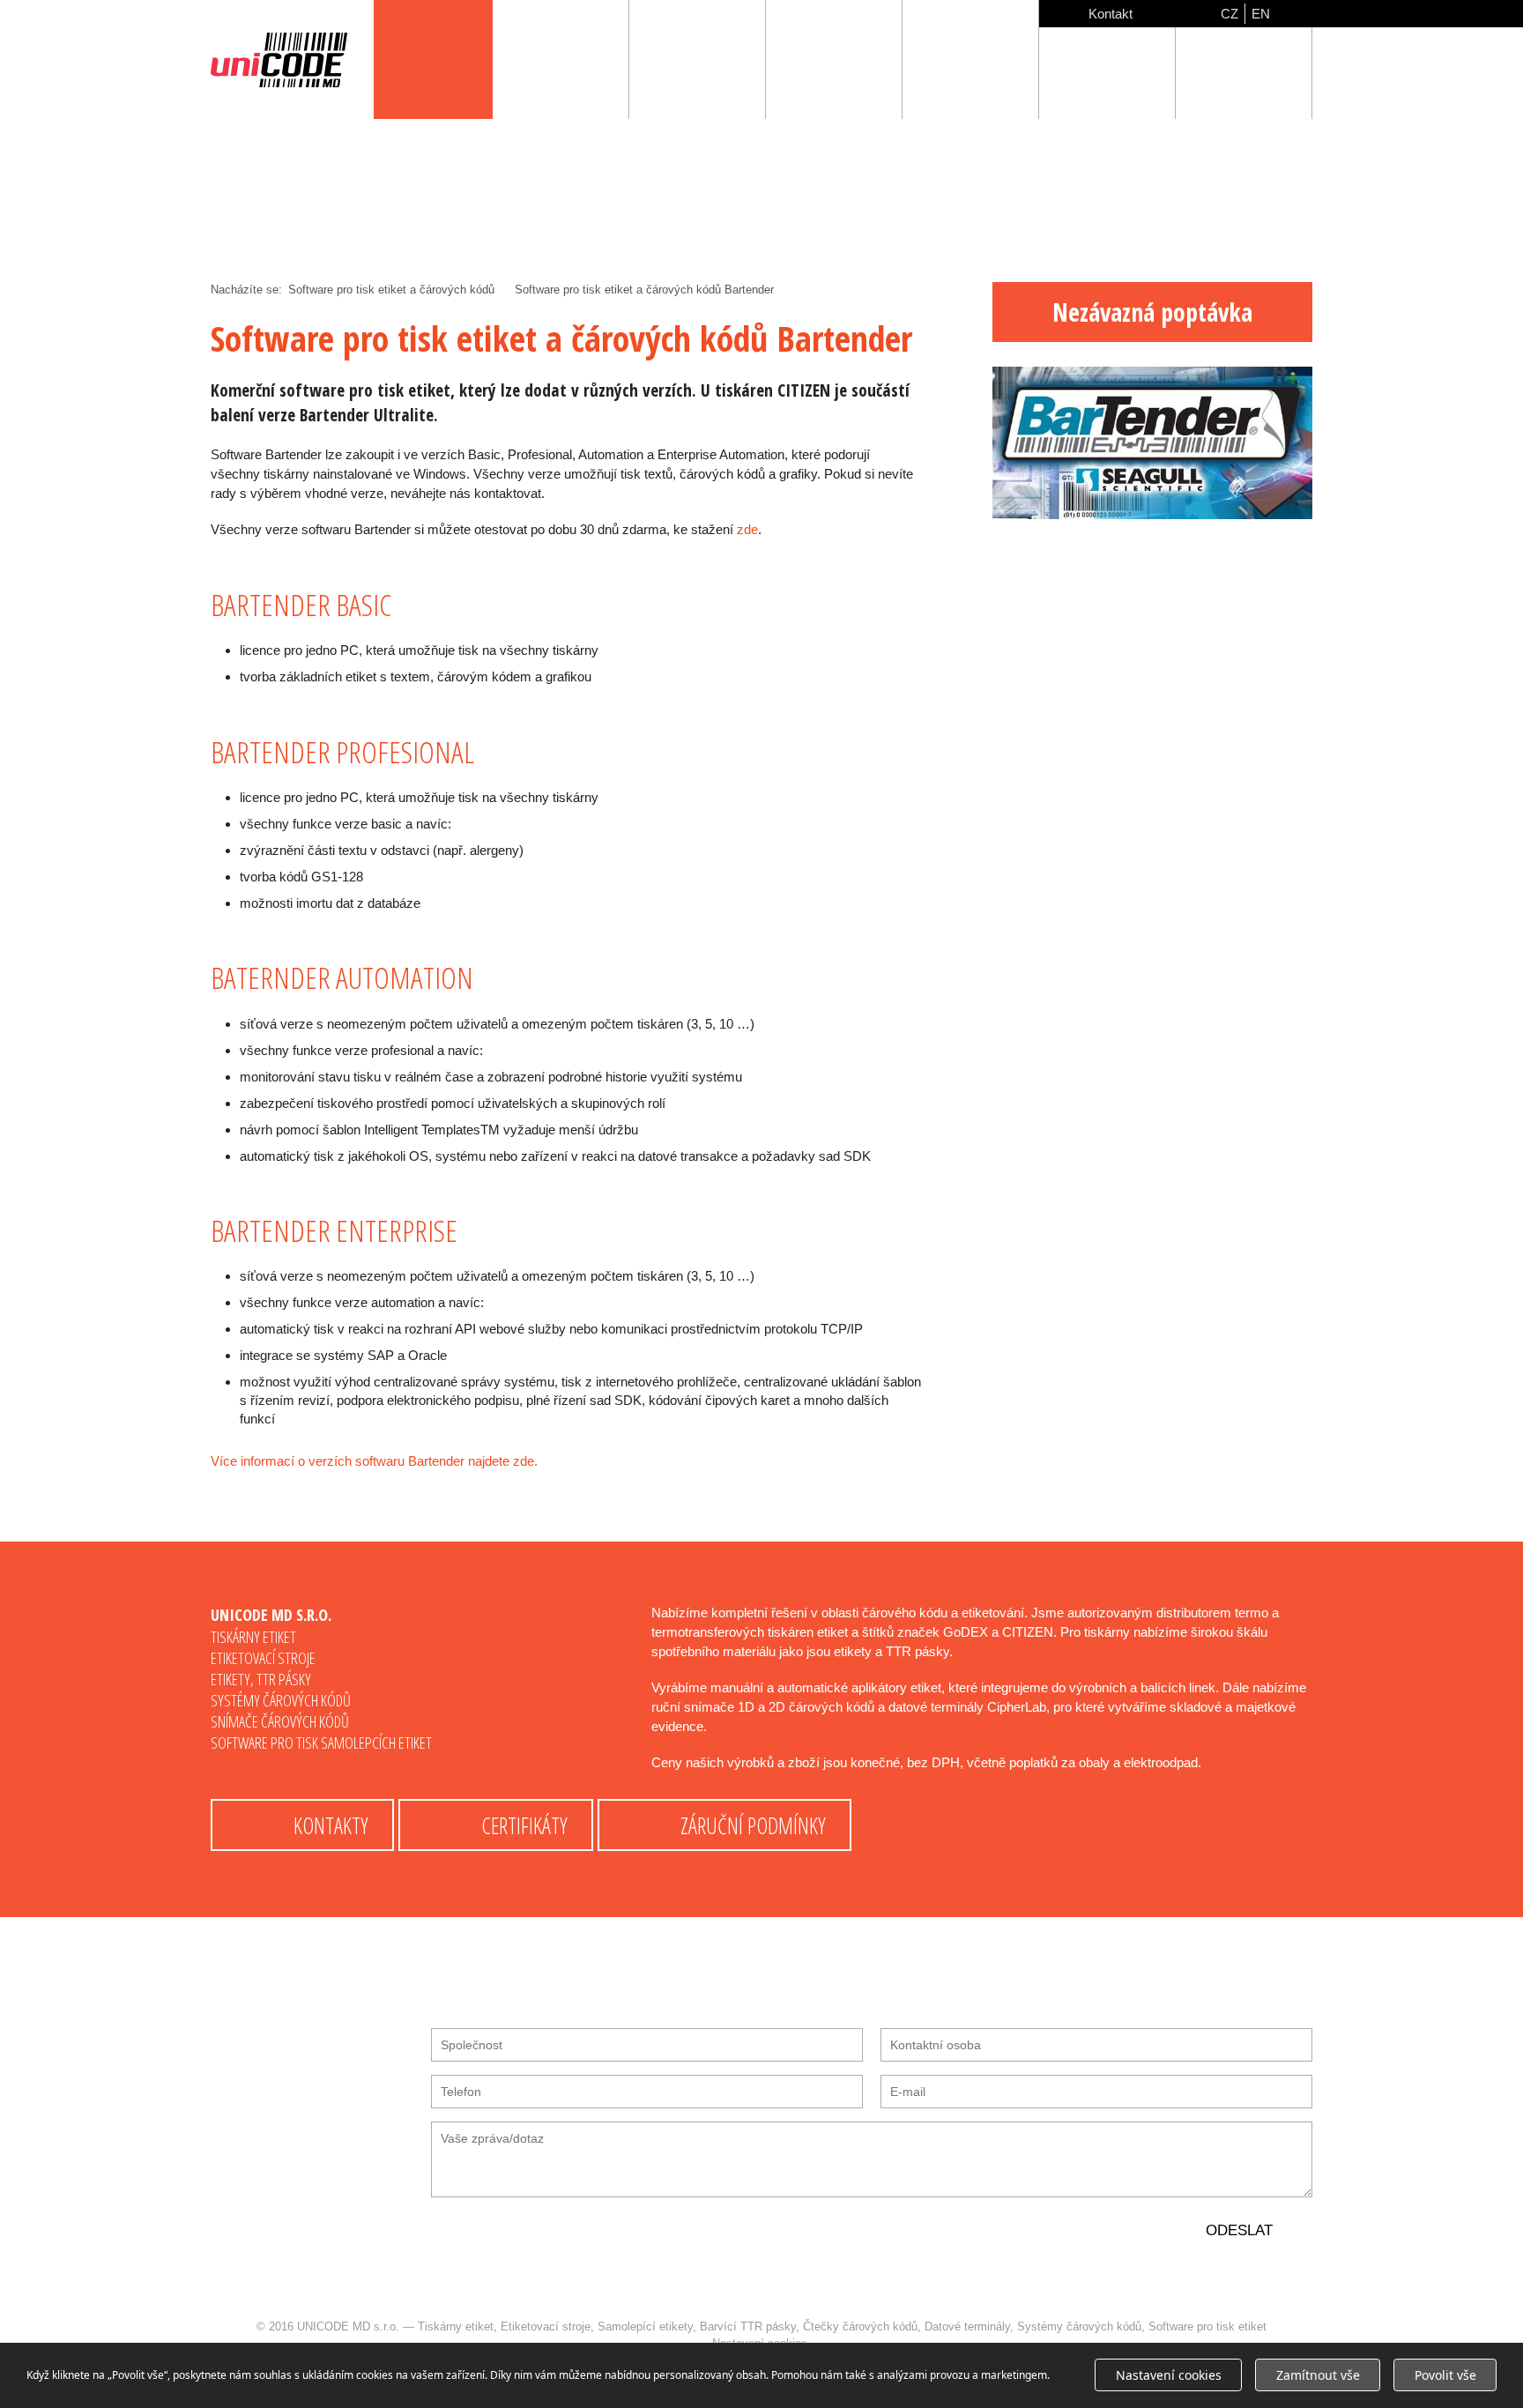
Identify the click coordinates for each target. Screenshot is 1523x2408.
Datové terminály (967, 2326)
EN (1261, 14)
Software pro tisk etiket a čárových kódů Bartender (644, 290)
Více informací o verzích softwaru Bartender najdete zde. (374, 1461)
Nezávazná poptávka (1152, 312)
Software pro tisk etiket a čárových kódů (391, 290)
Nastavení (1169, 2375)
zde (747, 529)
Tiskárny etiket (253, 1637)
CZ (1230, 14)
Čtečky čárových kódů (860, 2326)
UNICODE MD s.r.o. (348, 2326)
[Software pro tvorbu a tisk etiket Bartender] (1152, 514)
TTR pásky (284, 1679)
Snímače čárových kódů (280, 1721)
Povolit (1445, 2375)
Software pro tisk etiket (1207, 2326)
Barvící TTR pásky (748, 2326)
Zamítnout (1318, 2375)
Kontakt (1111, 14)
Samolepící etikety (645, 2326)
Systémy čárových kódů (281, 1700)
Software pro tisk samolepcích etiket (321, 1743)
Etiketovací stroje (263, 1658)
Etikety (230, 1679)
